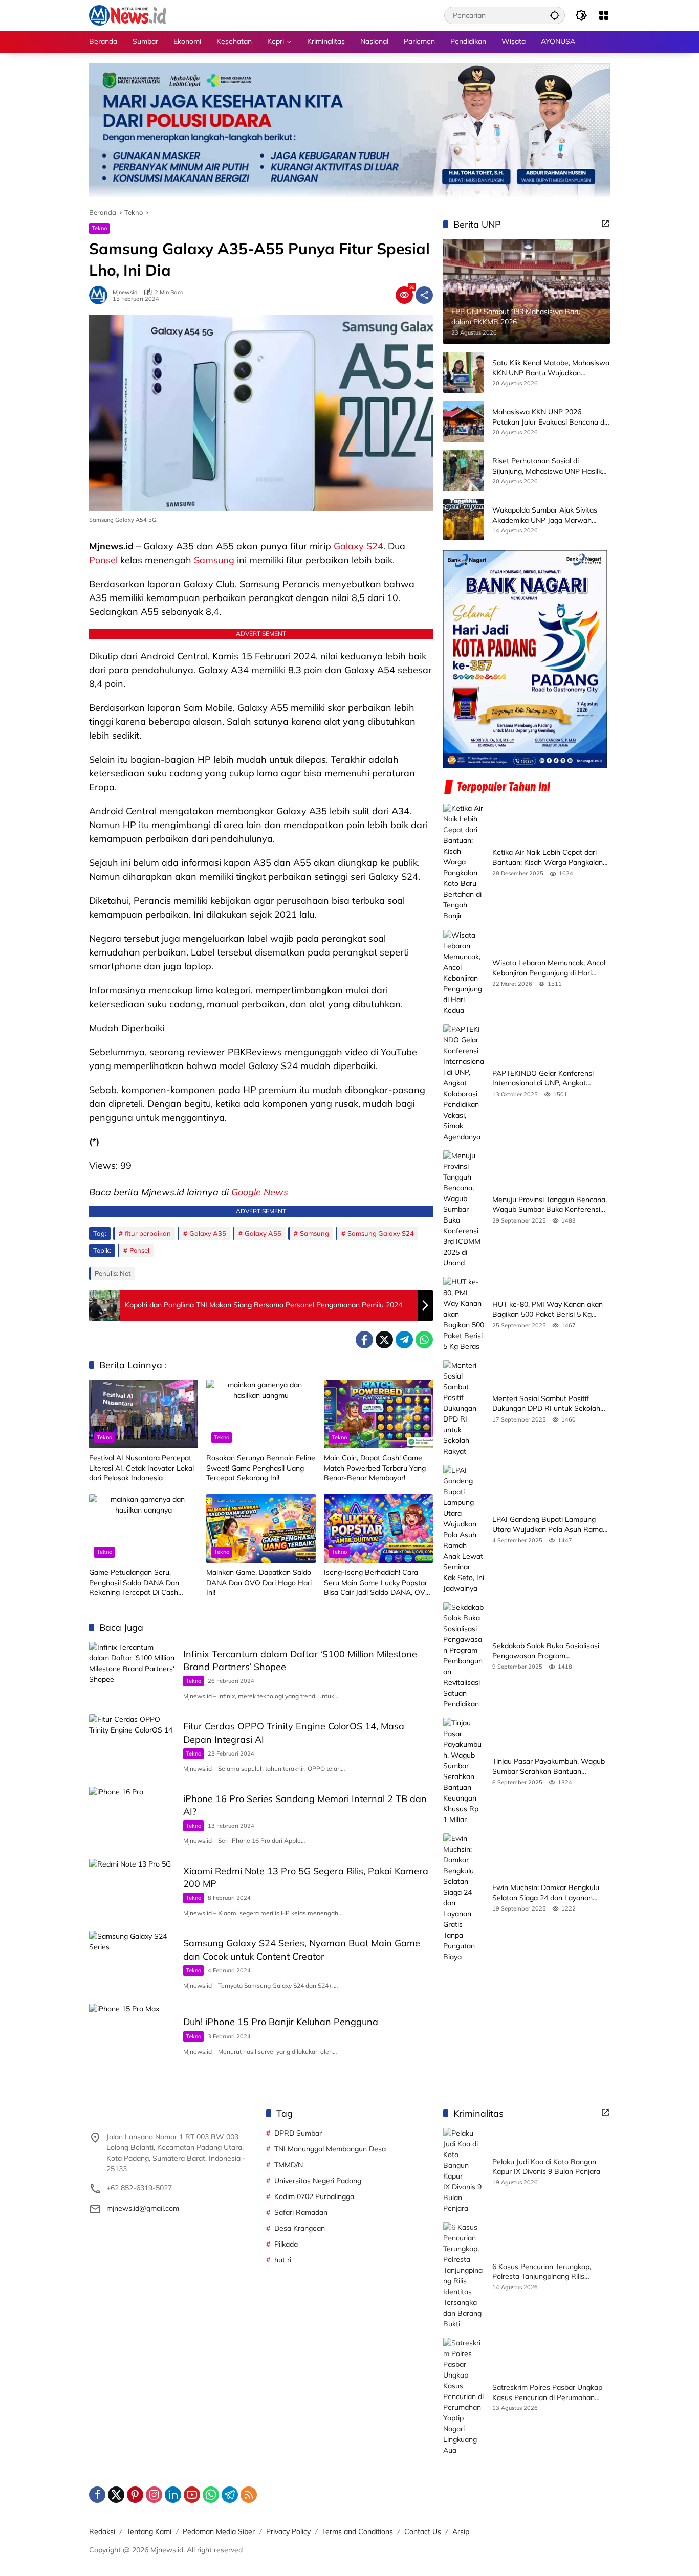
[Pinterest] (135, 2495)
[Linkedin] (173, 2495)
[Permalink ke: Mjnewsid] (101, 295)
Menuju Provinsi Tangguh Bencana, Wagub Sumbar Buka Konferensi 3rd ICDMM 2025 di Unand (550, 1205)
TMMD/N (289, 2165)
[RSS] (249, 2495)
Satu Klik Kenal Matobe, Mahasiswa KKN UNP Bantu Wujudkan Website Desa (551, 369)
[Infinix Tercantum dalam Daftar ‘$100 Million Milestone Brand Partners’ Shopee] (132, 1673)
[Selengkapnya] (605, 224)
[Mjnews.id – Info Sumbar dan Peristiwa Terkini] (128, 15)
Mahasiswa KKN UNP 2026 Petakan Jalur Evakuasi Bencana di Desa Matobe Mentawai (549, 418)
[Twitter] (384, 1340)
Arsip (461, 2531)
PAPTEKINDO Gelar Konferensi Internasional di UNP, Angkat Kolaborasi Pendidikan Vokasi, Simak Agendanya (543, 1079)
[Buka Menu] (604, 15)
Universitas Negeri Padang (318, 2181)
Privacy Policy (288, 2531)
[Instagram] (154, 2495)
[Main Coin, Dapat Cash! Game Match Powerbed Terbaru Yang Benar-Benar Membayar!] (378, 1414)
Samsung (214, 560)
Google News (260, 1192)
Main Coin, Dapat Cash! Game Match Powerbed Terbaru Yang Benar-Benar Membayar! (375, 1468)
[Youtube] (192, 2495)
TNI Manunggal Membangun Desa (330, 2149)
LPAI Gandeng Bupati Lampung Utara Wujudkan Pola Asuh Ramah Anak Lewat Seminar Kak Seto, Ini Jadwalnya (550, 1525)
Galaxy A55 (263, 1233)
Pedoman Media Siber (219, 2531)
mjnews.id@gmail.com (143, 2208)
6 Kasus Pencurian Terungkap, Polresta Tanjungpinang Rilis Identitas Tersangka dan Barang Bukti (545, 2272)
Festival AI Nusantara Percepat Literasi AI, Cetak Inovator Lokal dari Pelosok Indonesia (141, 1468)
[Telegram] (404, 1340)
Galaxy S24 (358, 546)
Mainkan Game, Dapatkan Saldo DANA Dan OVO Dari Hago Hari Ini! (259, 1582)
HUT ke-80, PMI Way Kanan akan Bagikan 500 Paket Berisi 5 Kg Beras (548, 1310)
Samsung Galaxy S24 (381, 1233)
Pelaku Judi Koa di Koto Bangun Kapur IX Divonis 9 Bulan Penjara (546, 2167)
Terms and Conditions (357, 2531)
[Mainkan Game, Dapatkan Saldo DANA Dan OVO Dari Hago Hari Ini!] (261, 1528)
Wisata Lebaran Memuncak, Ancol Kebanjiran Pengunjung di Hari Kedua (549, 968)
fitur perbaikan (148, 1233)
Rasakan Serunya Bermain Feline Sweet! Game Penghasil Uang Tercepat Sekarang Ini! (261, 1468)
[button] (555, 15)
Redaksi (102, 2531)
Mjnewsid (125, 292)
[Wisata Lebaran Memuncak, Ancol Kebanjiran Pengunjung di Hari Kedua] (464, 973)
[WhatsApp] (424, 1340)
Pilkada (286, 2244)
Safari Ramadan (301, 2212)
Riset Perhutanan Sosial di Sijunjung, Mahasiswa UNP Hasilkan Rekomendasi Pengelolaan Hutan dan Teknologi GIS (551, 467)
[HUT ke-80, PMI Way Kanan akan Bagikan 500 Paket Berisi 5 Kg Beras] (464, 1314)
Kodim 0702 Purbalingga (314, 2196)
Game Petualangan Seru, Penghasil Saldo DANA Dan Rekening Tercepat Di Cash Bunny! (134, 1583)
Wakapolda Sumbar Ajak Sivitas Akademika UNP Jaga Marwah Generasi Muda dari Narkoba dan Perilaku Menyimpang (546, 516)
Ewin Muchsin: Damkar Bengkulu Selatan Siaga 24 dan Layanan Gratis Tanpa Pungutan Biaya (546, 1893)
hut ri (283, 2260)
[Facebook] (364, 1340)
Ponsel (103, 560)
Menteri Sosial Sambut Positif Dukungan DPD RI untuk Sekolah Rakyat (546, 1404)
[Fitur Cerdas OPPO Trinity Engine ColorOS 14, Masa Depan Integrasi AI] (132, 1745)
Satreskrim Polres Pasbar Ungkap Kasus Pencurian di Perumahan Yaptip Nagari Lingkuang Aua (547, 2393)
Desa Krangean (300, 2228)
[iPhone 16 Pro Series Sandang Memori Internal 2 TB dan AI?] (132, 1818)
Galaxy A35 (208, 1233)
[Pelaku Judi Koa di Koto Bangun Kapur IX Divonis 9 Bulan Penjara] (464, 2171)
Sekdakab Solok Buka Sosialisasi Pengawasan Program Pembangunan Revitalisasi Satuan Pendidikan (548, 1651)
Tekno (99, 228)
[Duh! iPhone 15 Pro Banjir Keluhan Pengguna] (132, 2035)
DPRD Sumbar (298, 2133)
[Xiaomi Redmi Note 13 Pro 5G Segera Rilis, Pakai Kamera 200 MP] (132, 1890)
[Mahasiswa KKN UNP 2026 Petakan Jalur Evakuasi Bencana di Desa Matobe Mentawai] (464, 421)
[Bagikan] (424, 295)
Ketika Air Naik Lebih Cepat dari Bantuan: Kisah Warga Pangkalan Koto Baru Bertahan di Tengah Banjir (548, 858)
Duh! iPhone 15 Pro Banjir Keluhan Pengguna (281, 2022)
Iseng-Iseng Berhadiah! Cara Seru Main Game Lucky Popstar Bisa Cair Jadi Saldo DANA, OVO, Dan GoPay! (378, 1583)
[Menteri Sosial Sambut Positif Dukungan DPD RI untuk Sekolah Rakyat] (464, 1408)
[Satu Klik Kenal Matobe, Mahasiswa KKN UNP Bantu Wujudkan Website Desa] (464, 372)
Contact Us (423, 2531)
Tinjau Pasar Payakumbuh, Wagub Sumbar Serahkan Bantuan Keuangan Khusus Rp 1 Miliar (549, 1767)
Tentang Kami (149, 2531)
